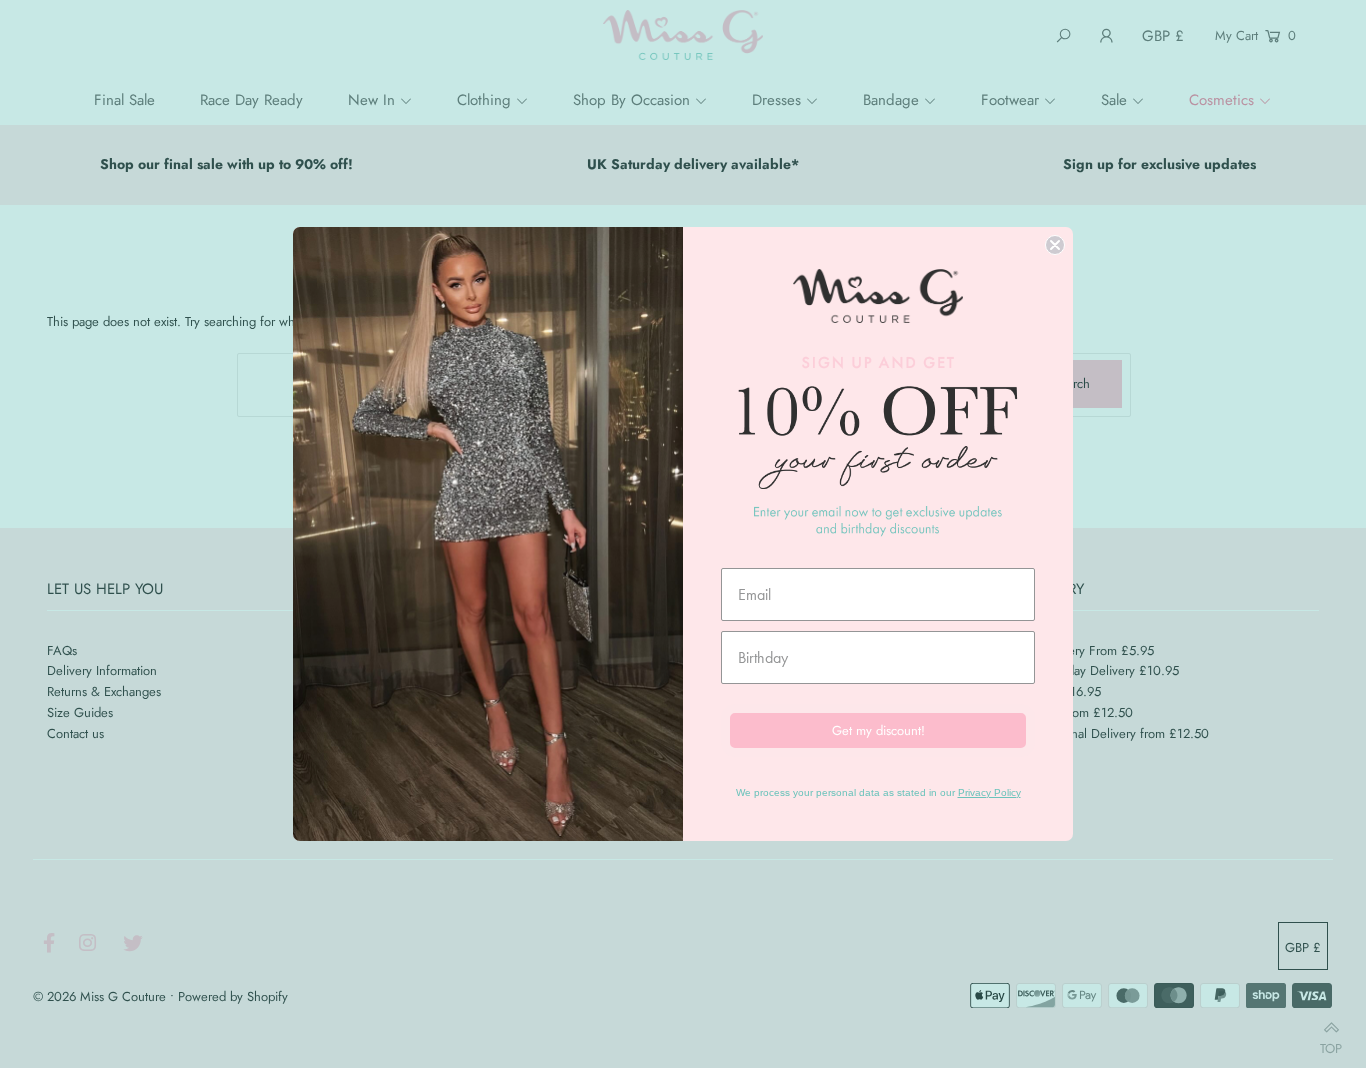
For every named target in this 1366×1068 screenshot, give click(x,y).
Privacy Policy (989, 792)
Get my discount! (878, 730)
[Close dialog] (1055, 245)
